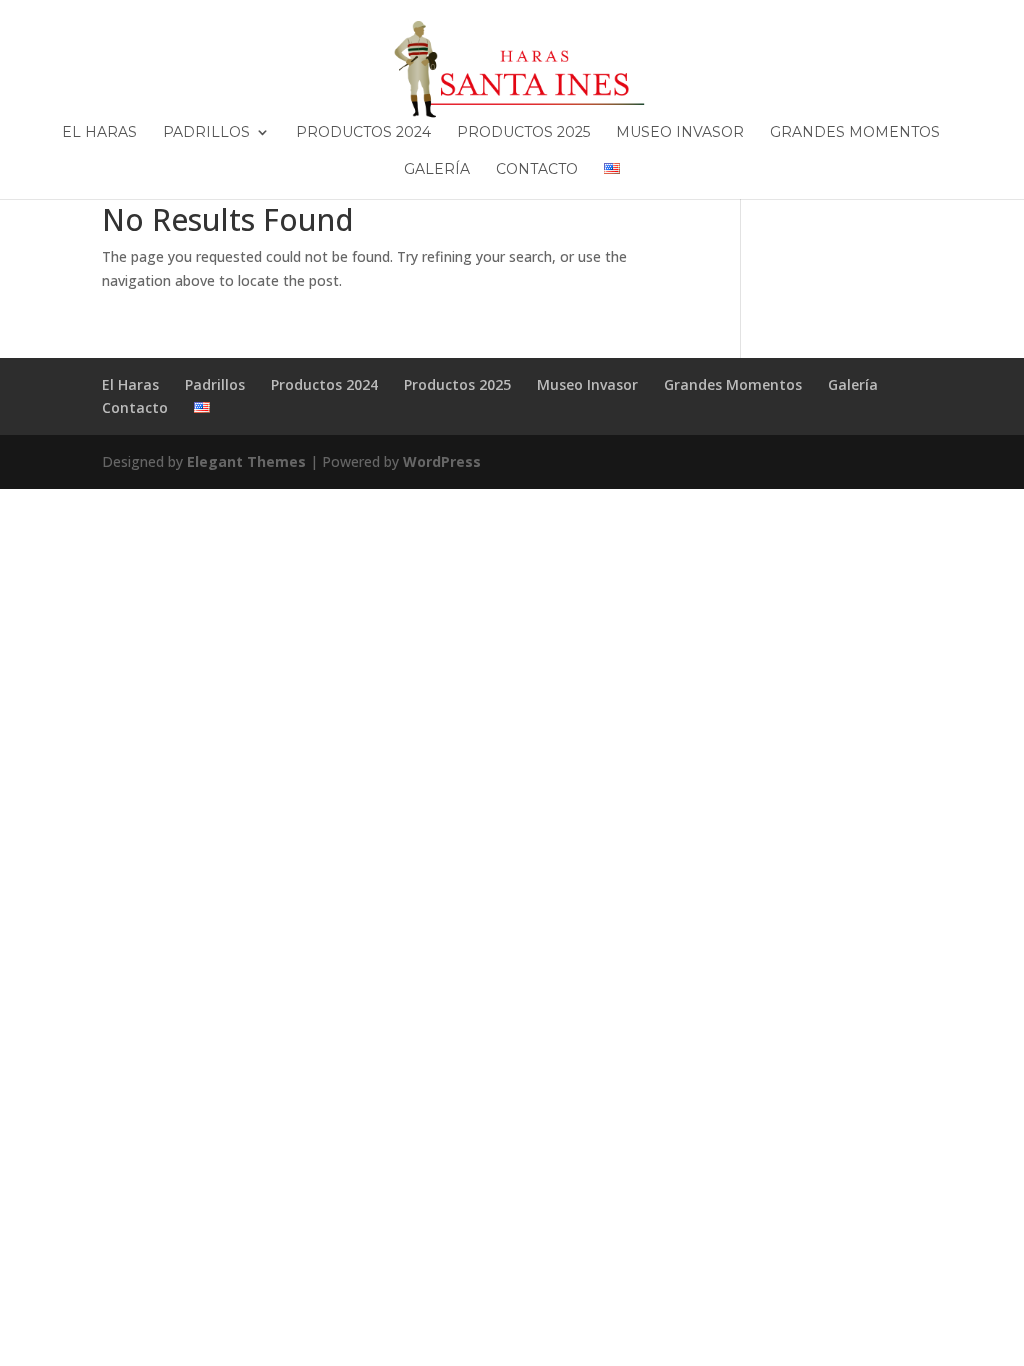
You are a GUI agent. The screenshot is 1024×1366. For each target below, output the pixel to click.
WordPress (442, 461)
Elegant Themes (246, 461)
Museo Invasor (680, 133)
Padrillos (206, 133)
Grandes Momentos (855, 133)
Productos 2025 (523, 133)
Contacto (537, 170)
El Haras (99, 133)
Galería (437, 170)
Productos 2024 (363, 133)
